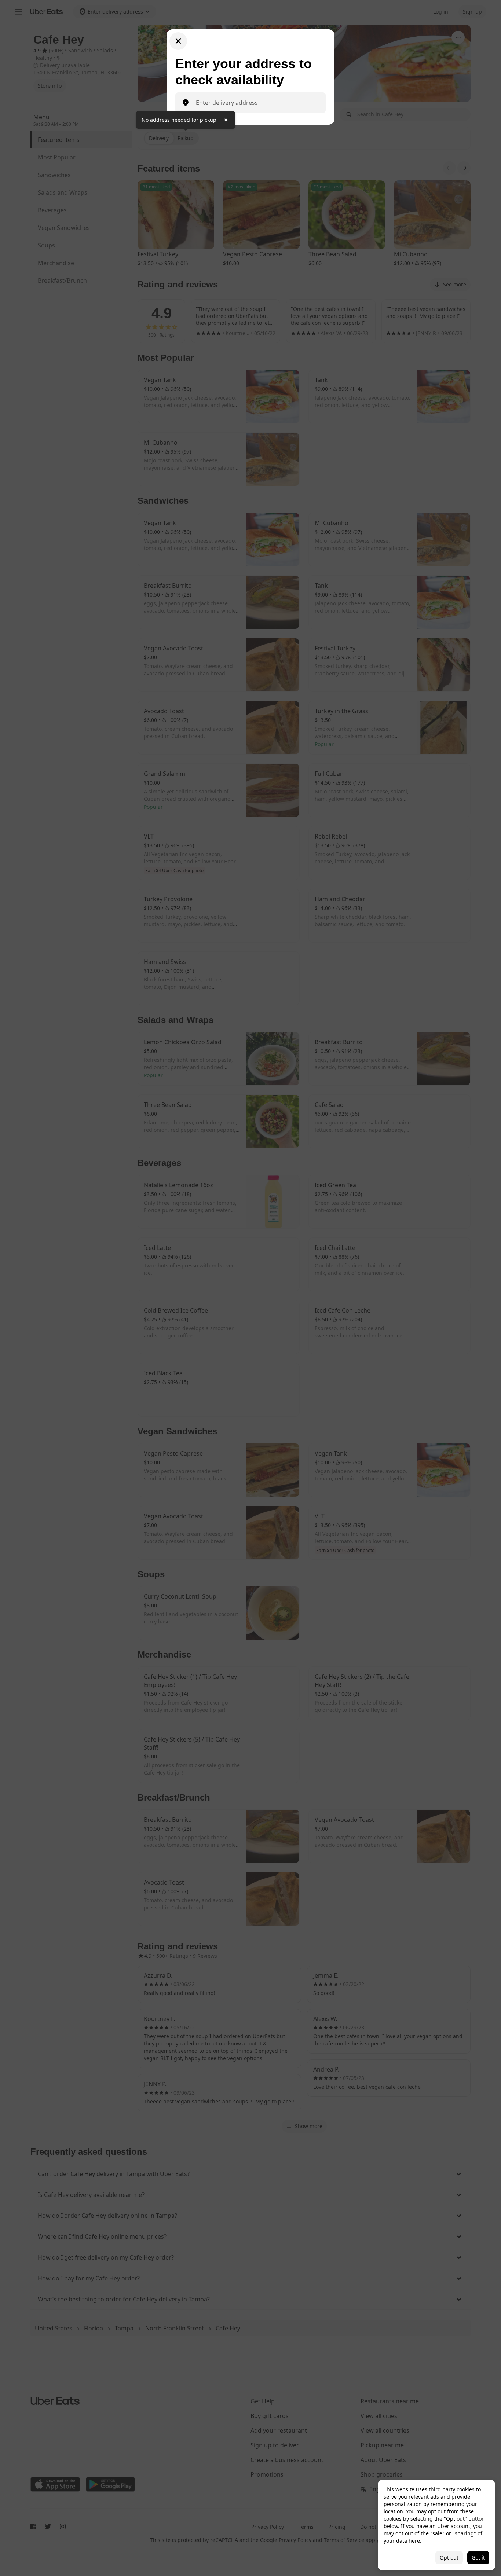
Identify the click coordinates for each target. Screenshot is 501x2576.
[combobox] (256, 103)
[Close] (178, 41)
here (414, 2541)
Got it (478, 2557)
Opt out (449, 2557)
